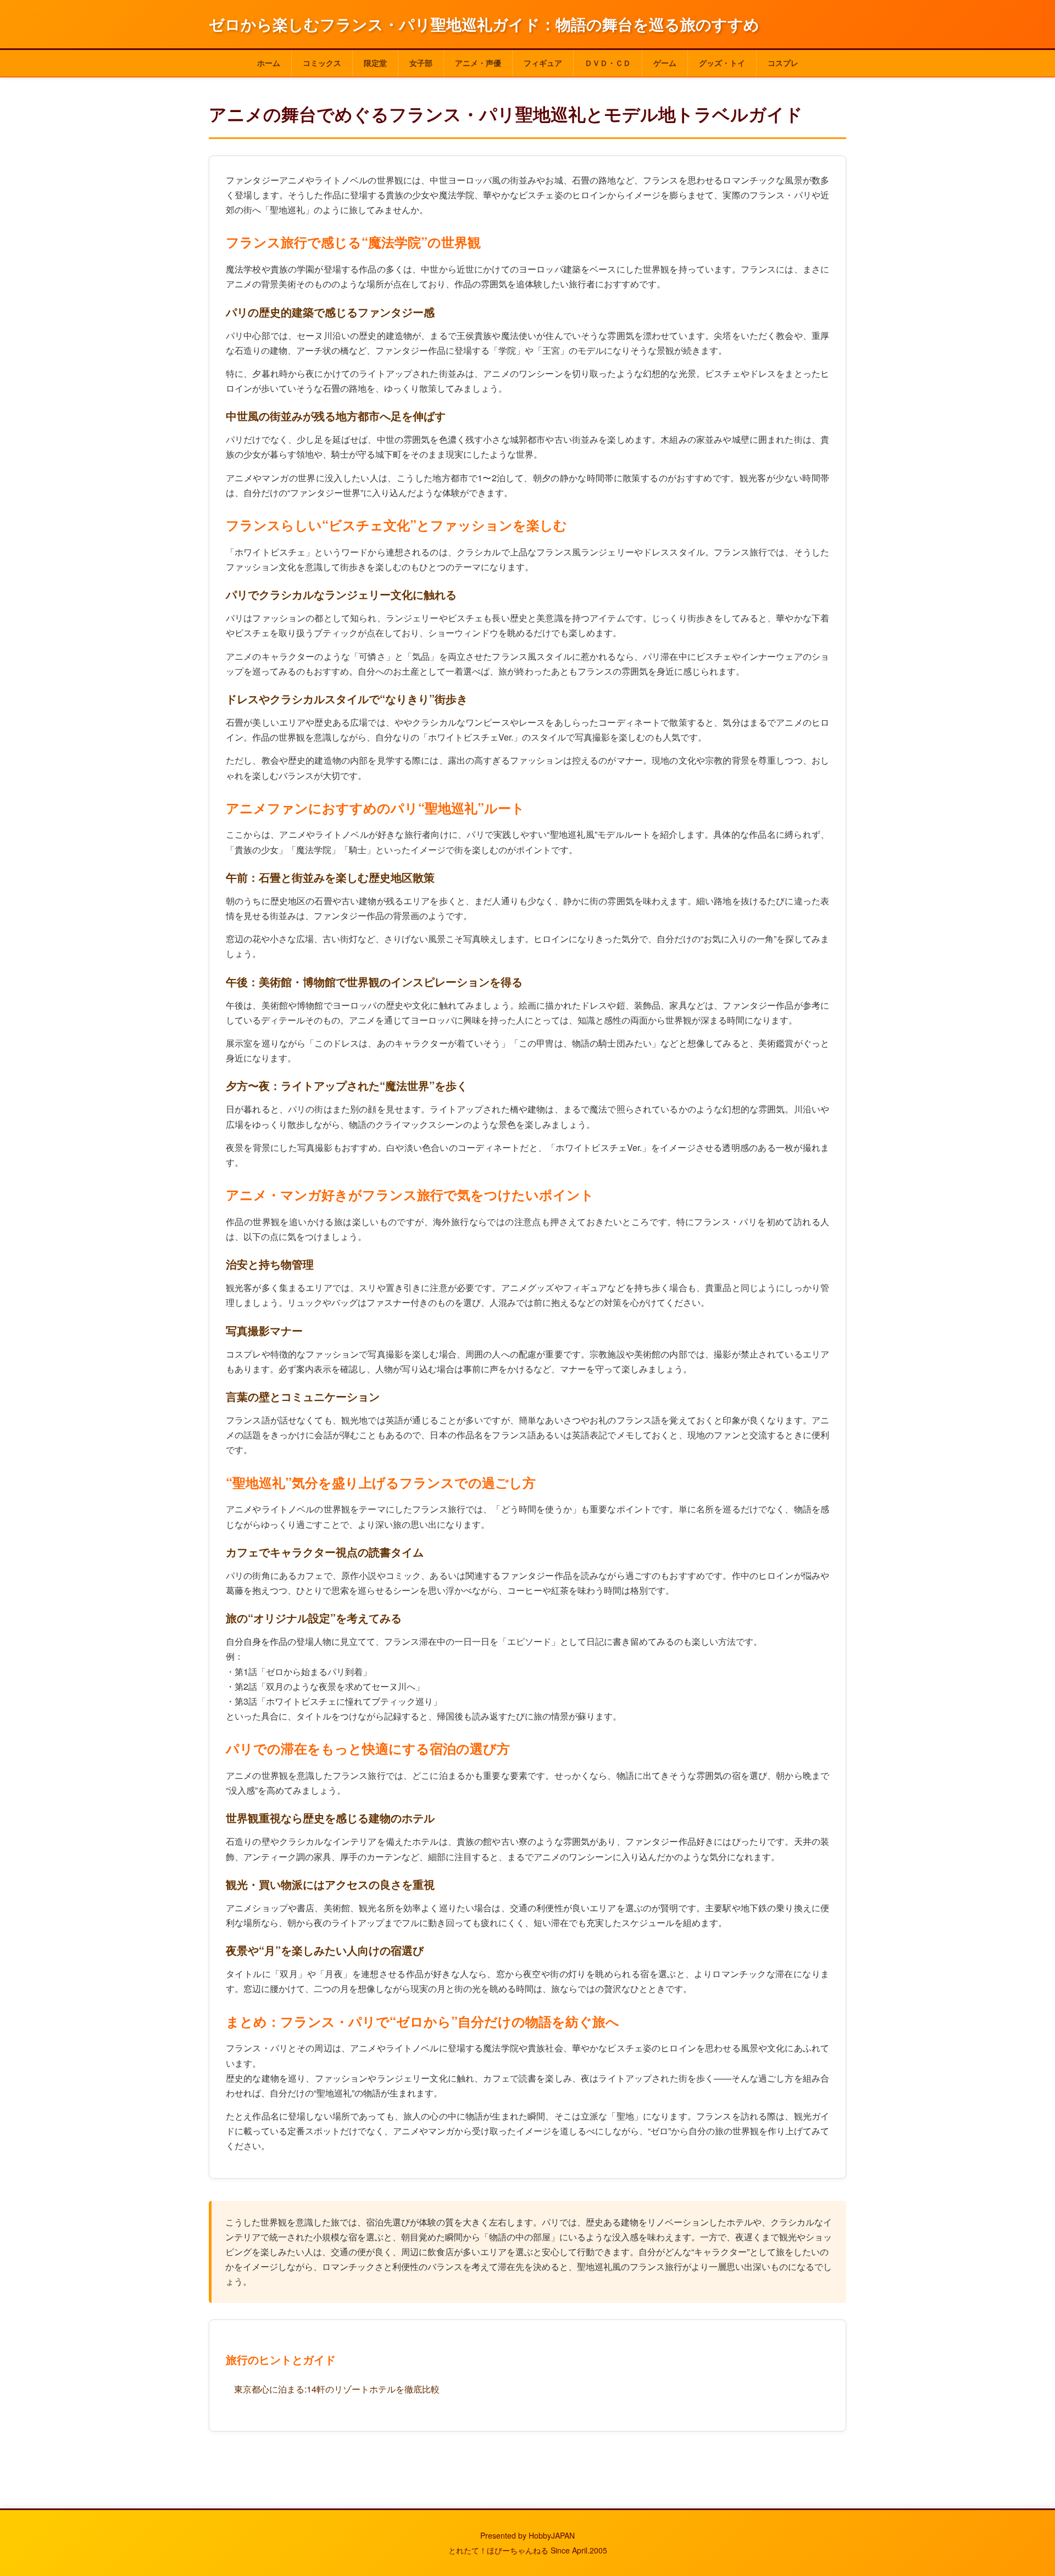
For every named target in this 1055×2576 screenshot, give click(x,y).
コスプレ (783, 63)
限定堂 (375, 63)
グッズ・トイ (722, 63)
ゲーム (665, 63)
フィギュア (543, 63)
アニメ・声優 (478, 63)
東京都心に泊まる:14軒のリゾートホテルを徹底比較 (337, 2389)
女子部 (421, 63)
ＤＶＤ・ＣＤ (608, 63)
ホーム (269, 63)
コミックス (322, 63)
